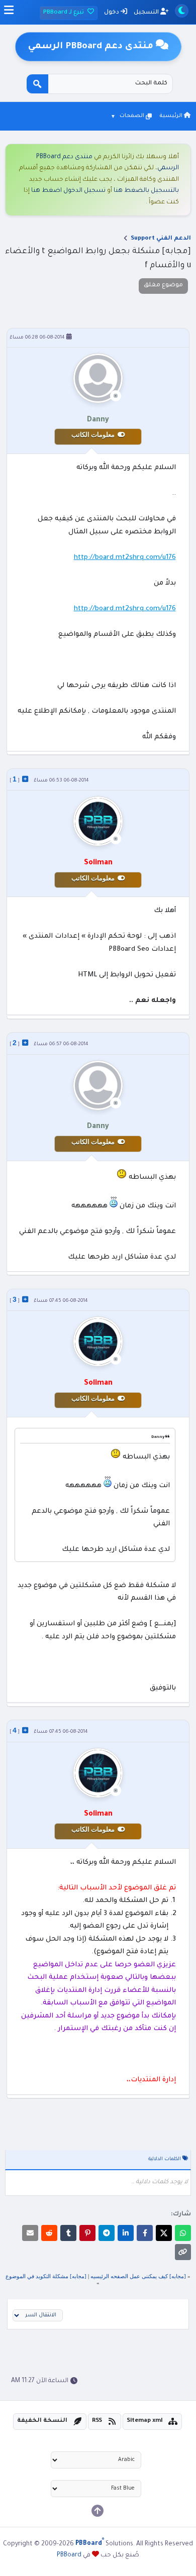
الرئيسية (172, 116)
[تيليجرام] (107, 2233)
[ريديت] (49, 2233)
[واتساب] (183, 2233)
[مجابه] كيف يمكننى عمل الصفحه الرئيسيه (138, 2276)
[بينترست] (87, 2233)
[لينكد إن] (126, 2233)
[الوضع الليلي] (182, 11)
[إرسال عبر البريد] (30, 2233)
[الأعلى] (97, 2511)
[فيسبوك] (145, 2233)
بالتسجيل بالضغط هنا (146, 191)
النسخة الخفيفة (42, 2421)
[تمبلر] (68, 2233)
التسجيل (147, 13)
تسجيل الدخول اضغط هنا (68, 191)
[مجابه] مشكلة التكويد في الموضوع (46, 2276)
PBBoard (69, 2555)
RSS (97, 2421)
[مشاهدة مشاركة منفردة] (25, 779)
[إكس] (164, 2233)
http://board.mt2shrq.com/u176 (125, 558)
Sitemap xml (145, 2421)
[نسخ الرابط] (183, 2252)
